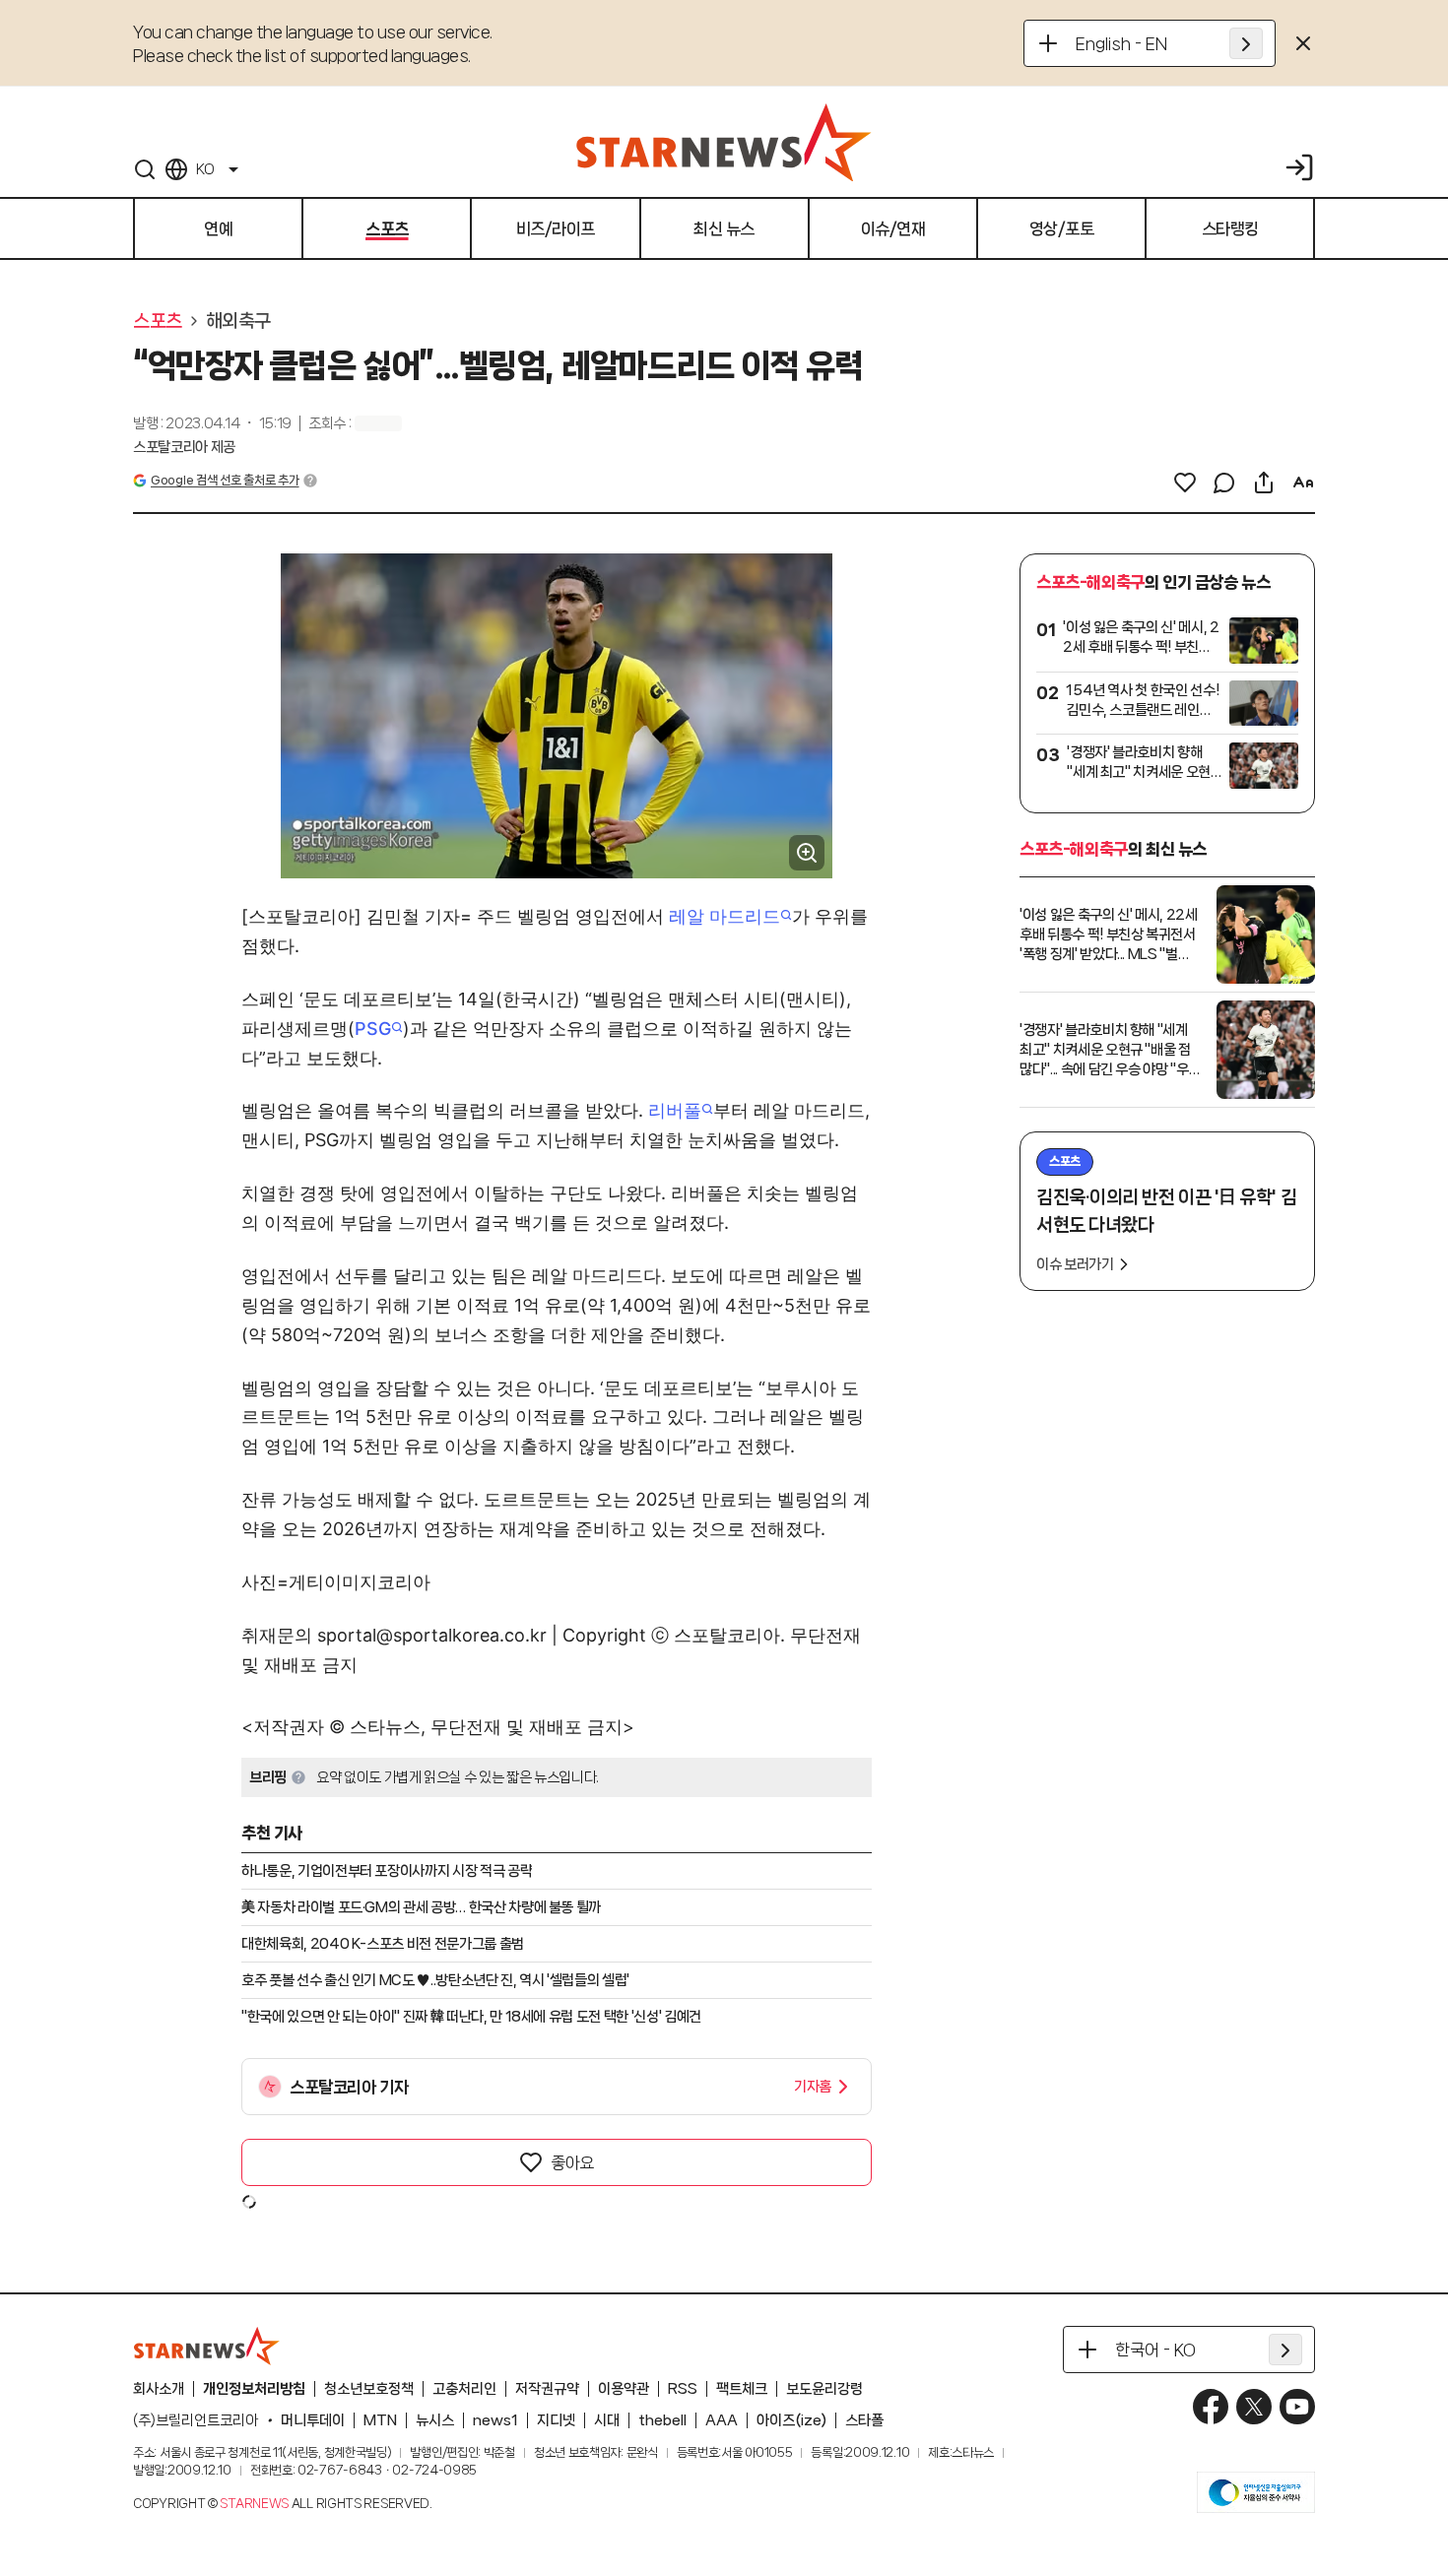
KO (205, 169)
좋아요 (572, 2162)
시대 (607, 2420)
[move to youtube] (1297, 2407)
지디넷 (556, 2420)
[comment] (1224, 483)
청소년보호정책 (369, 2389)
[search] (145, 169)
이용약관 (624, 2389)
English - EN (1121, 43)
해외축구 (238, 321)
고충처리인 (464, 2389)
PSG (373, 1029)
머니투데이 (313, 2420)
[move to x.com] (1254, 2407)
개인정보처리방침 (254, 2389)
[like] (1185, 483)
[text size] (1303, 483)
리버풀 (675, 1110)
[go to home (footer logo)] (207, 2346)
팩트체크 (742, 2389)
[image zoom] (807, 853)
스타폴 (864, 2420)
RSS (683, 2389)
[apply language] (1246, 43)
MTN (380, 2420)
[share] (1264, 483)
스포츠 (158, 321)
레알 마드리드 (724, 916)
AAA (722, 2420)
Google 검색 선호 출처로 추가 (225, 480)
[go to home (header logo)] (724, 142)
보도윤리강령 (824, 2389)
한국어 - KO (1155, 2350)
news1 (495, 2420)
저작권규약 (547, 2389)
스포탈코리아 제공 (184, 447)
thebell (662, 2420)
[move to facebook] (1211, 2407)
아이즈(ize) (791, 2420)
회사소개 (159, 2389)
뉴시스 (435, 2420)
